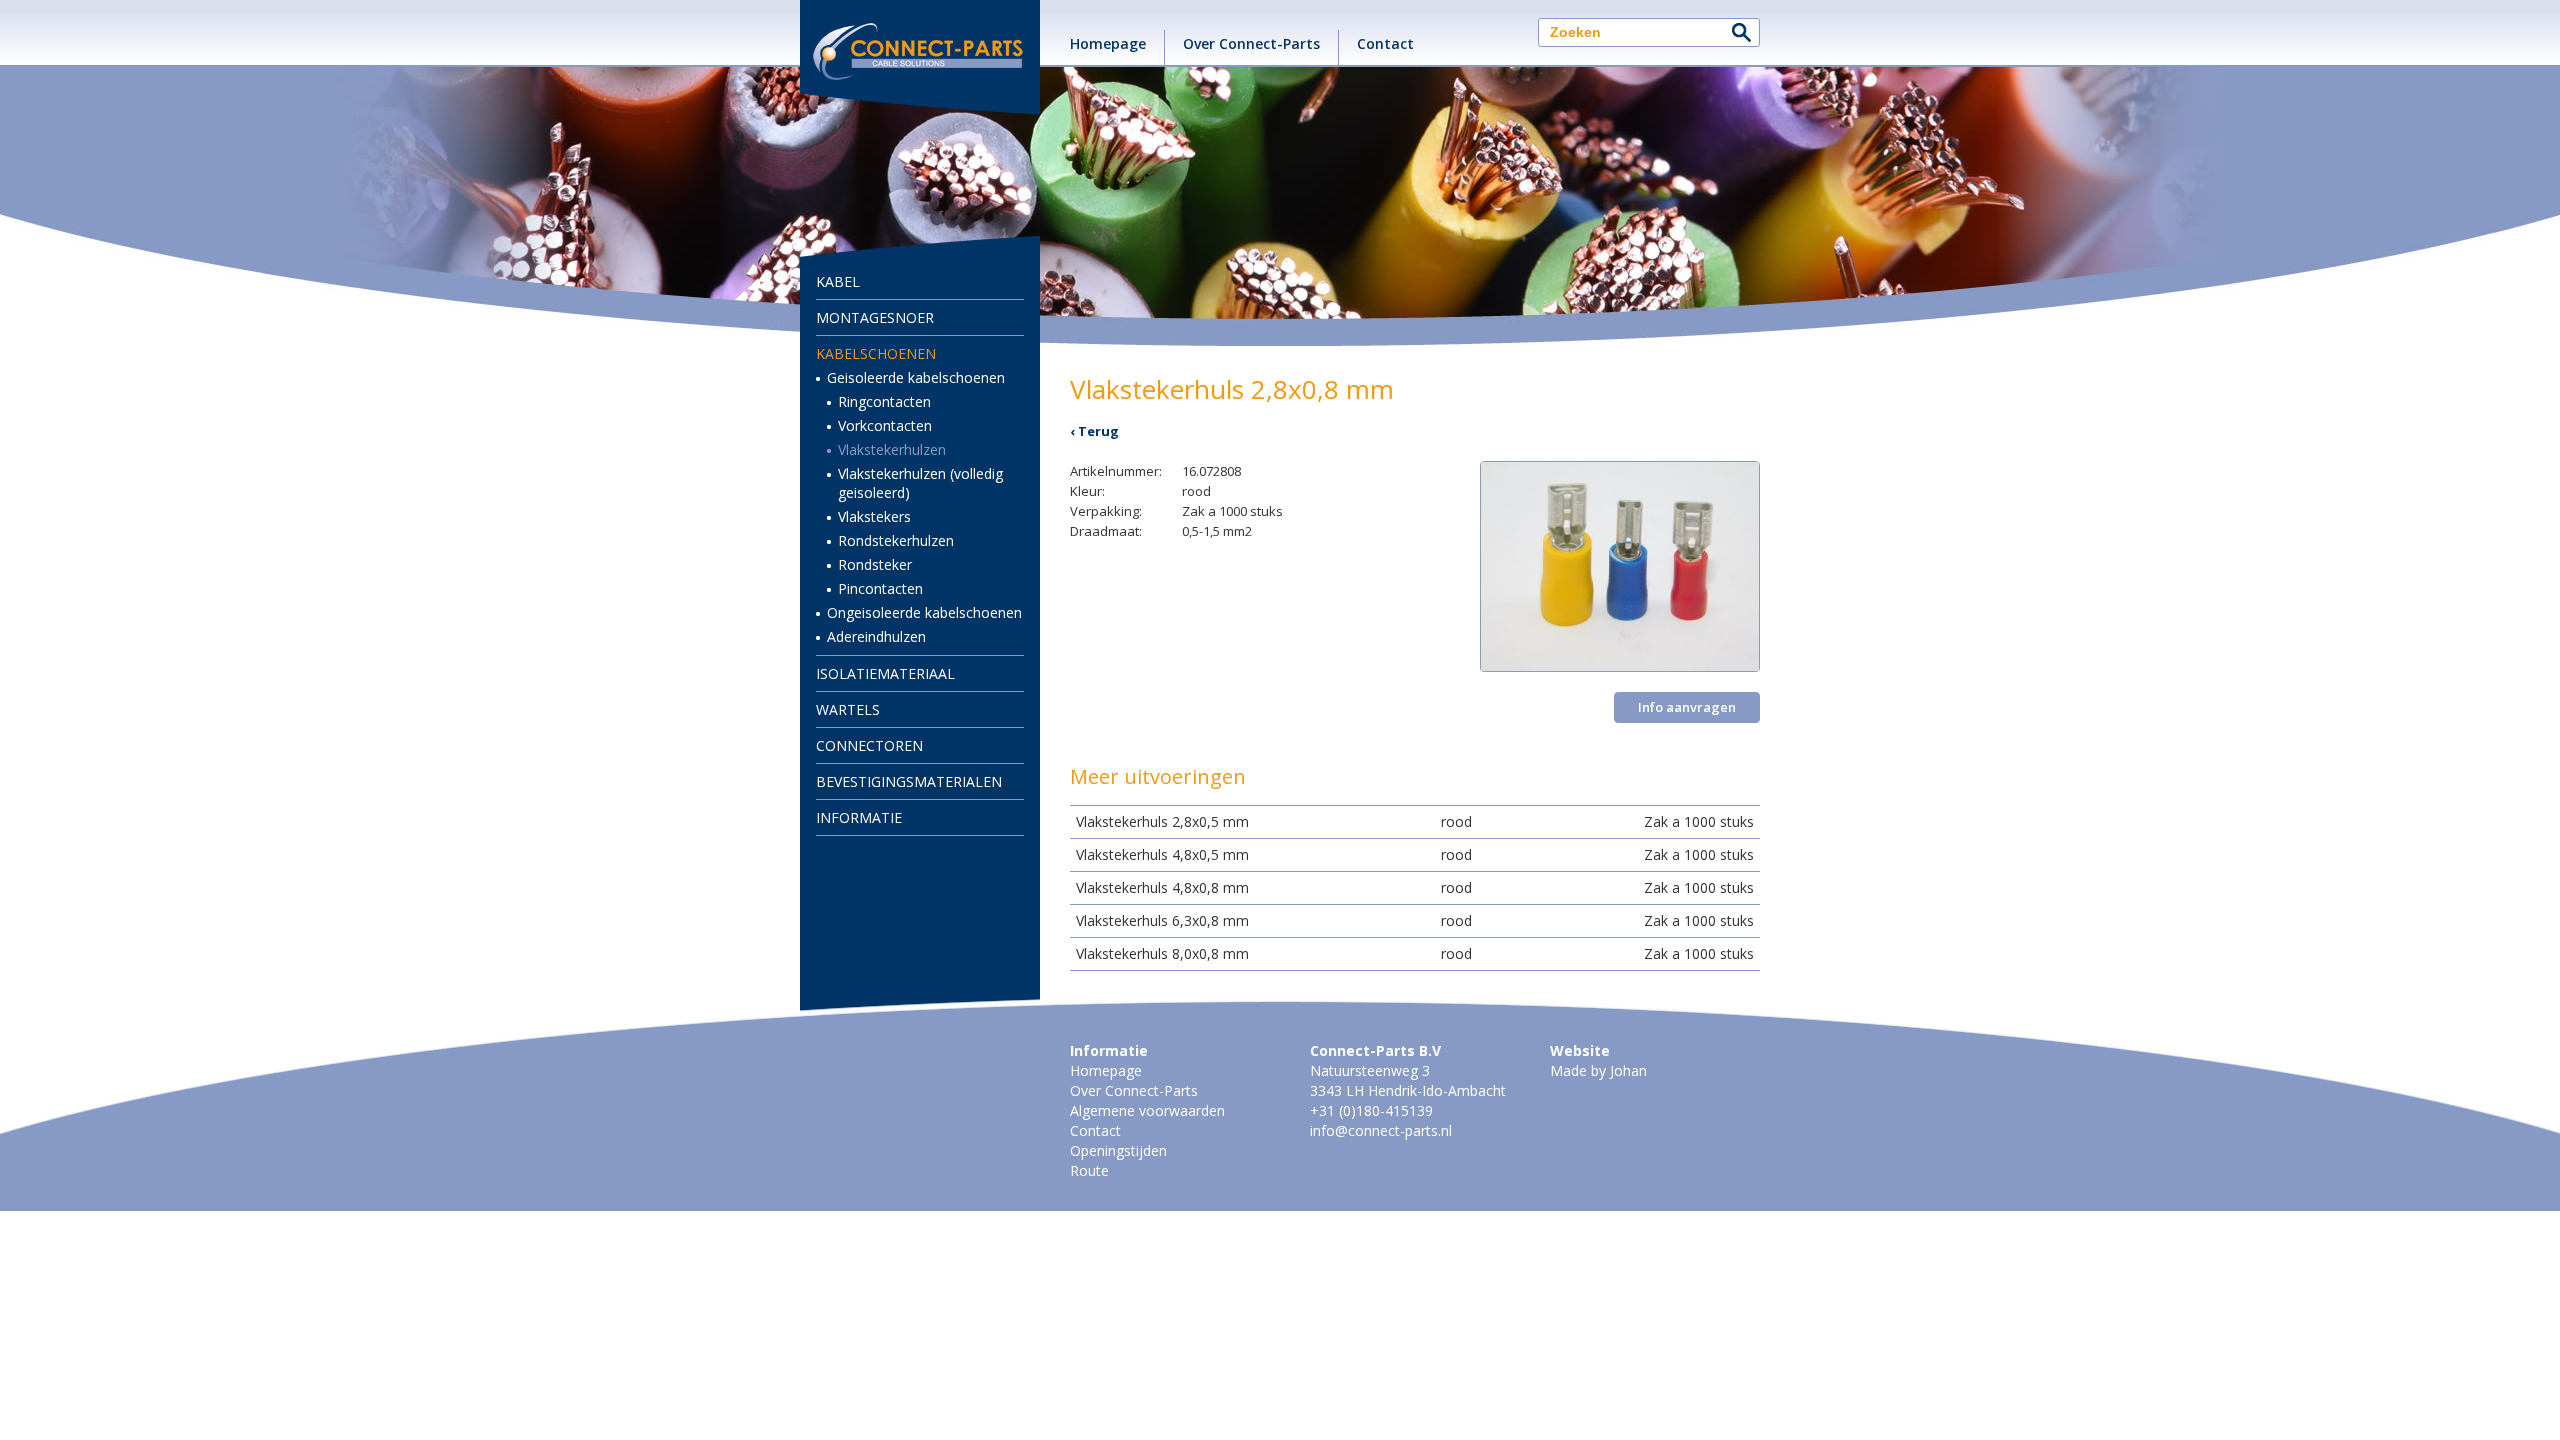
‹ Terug (1094, 431)
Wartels (848, 709)
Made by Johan (1598, 1070)
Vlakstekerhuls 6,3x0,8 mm (1162, 920)
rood (1456, 821)
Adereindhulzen (876, 636)
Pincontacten (880, 588)
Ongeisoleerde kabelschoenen (924, 612)
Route (1089, 1170)
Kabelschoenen (876, 353)
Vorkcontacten (885, 425)
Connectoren (869, 745)
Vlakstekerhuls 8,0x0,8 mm (1162, 953)
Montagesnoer (875, 317)
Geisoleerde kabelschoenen (916, 377)
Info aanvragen (1687, 707)
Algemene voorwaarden (1147, 1110)
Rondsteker (875, 564)
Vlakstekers (874, 516)
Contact (1385, 43)
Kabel (838, 281)
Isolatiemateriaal (885, 673)
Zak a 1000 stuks (1699, 821)
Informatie (859, 817)
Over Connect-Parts (1251, 43)
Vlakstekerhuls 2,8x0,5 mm (1162, 821)
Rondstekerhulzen (896, 540)
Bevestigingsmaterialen (909, 781)
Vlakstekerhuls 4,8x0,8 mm (1162, 887)
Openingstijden (1118, 1150)
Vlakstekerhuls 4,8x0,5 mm (1162, 854)
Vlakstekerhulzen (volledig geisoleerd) (920, 483)
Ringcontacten (884, 401)
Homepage (1108, 43)
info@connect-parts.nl (1381, 1130)
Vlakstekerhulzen (892, 449)
